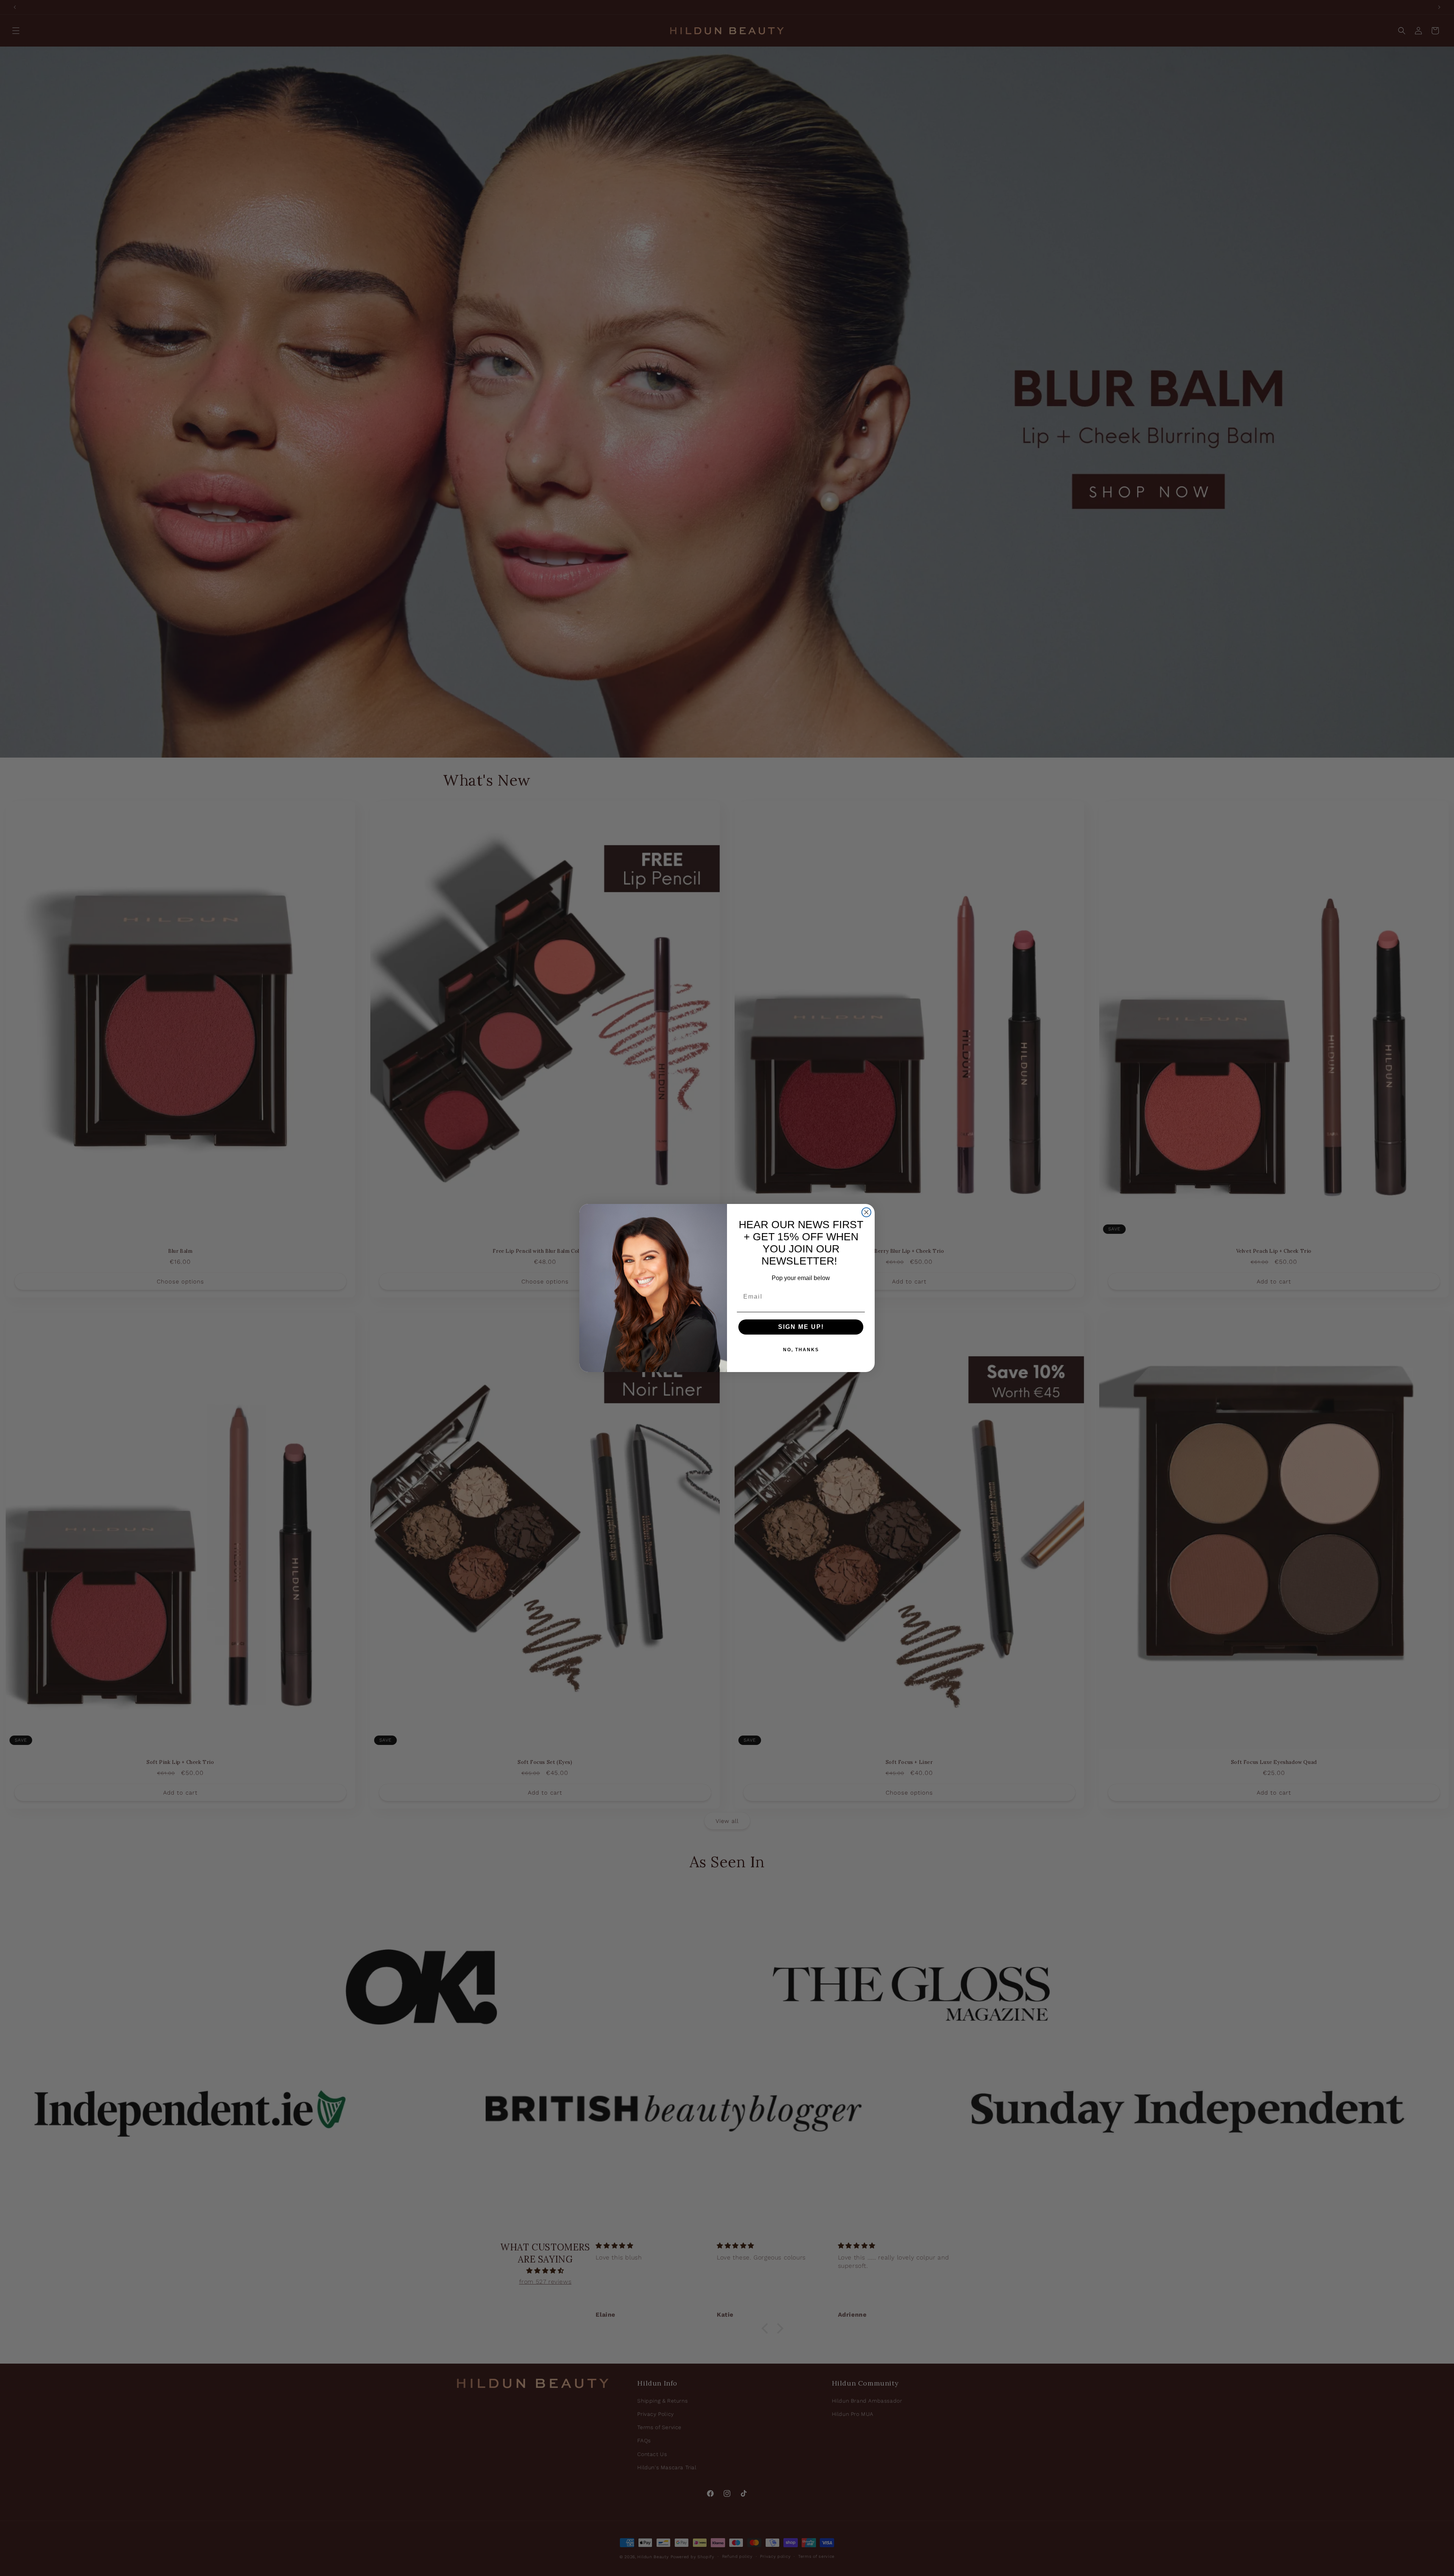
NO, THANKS (801, 1350)
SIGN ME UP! (801, 1327)
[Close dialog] (866, 1212)
